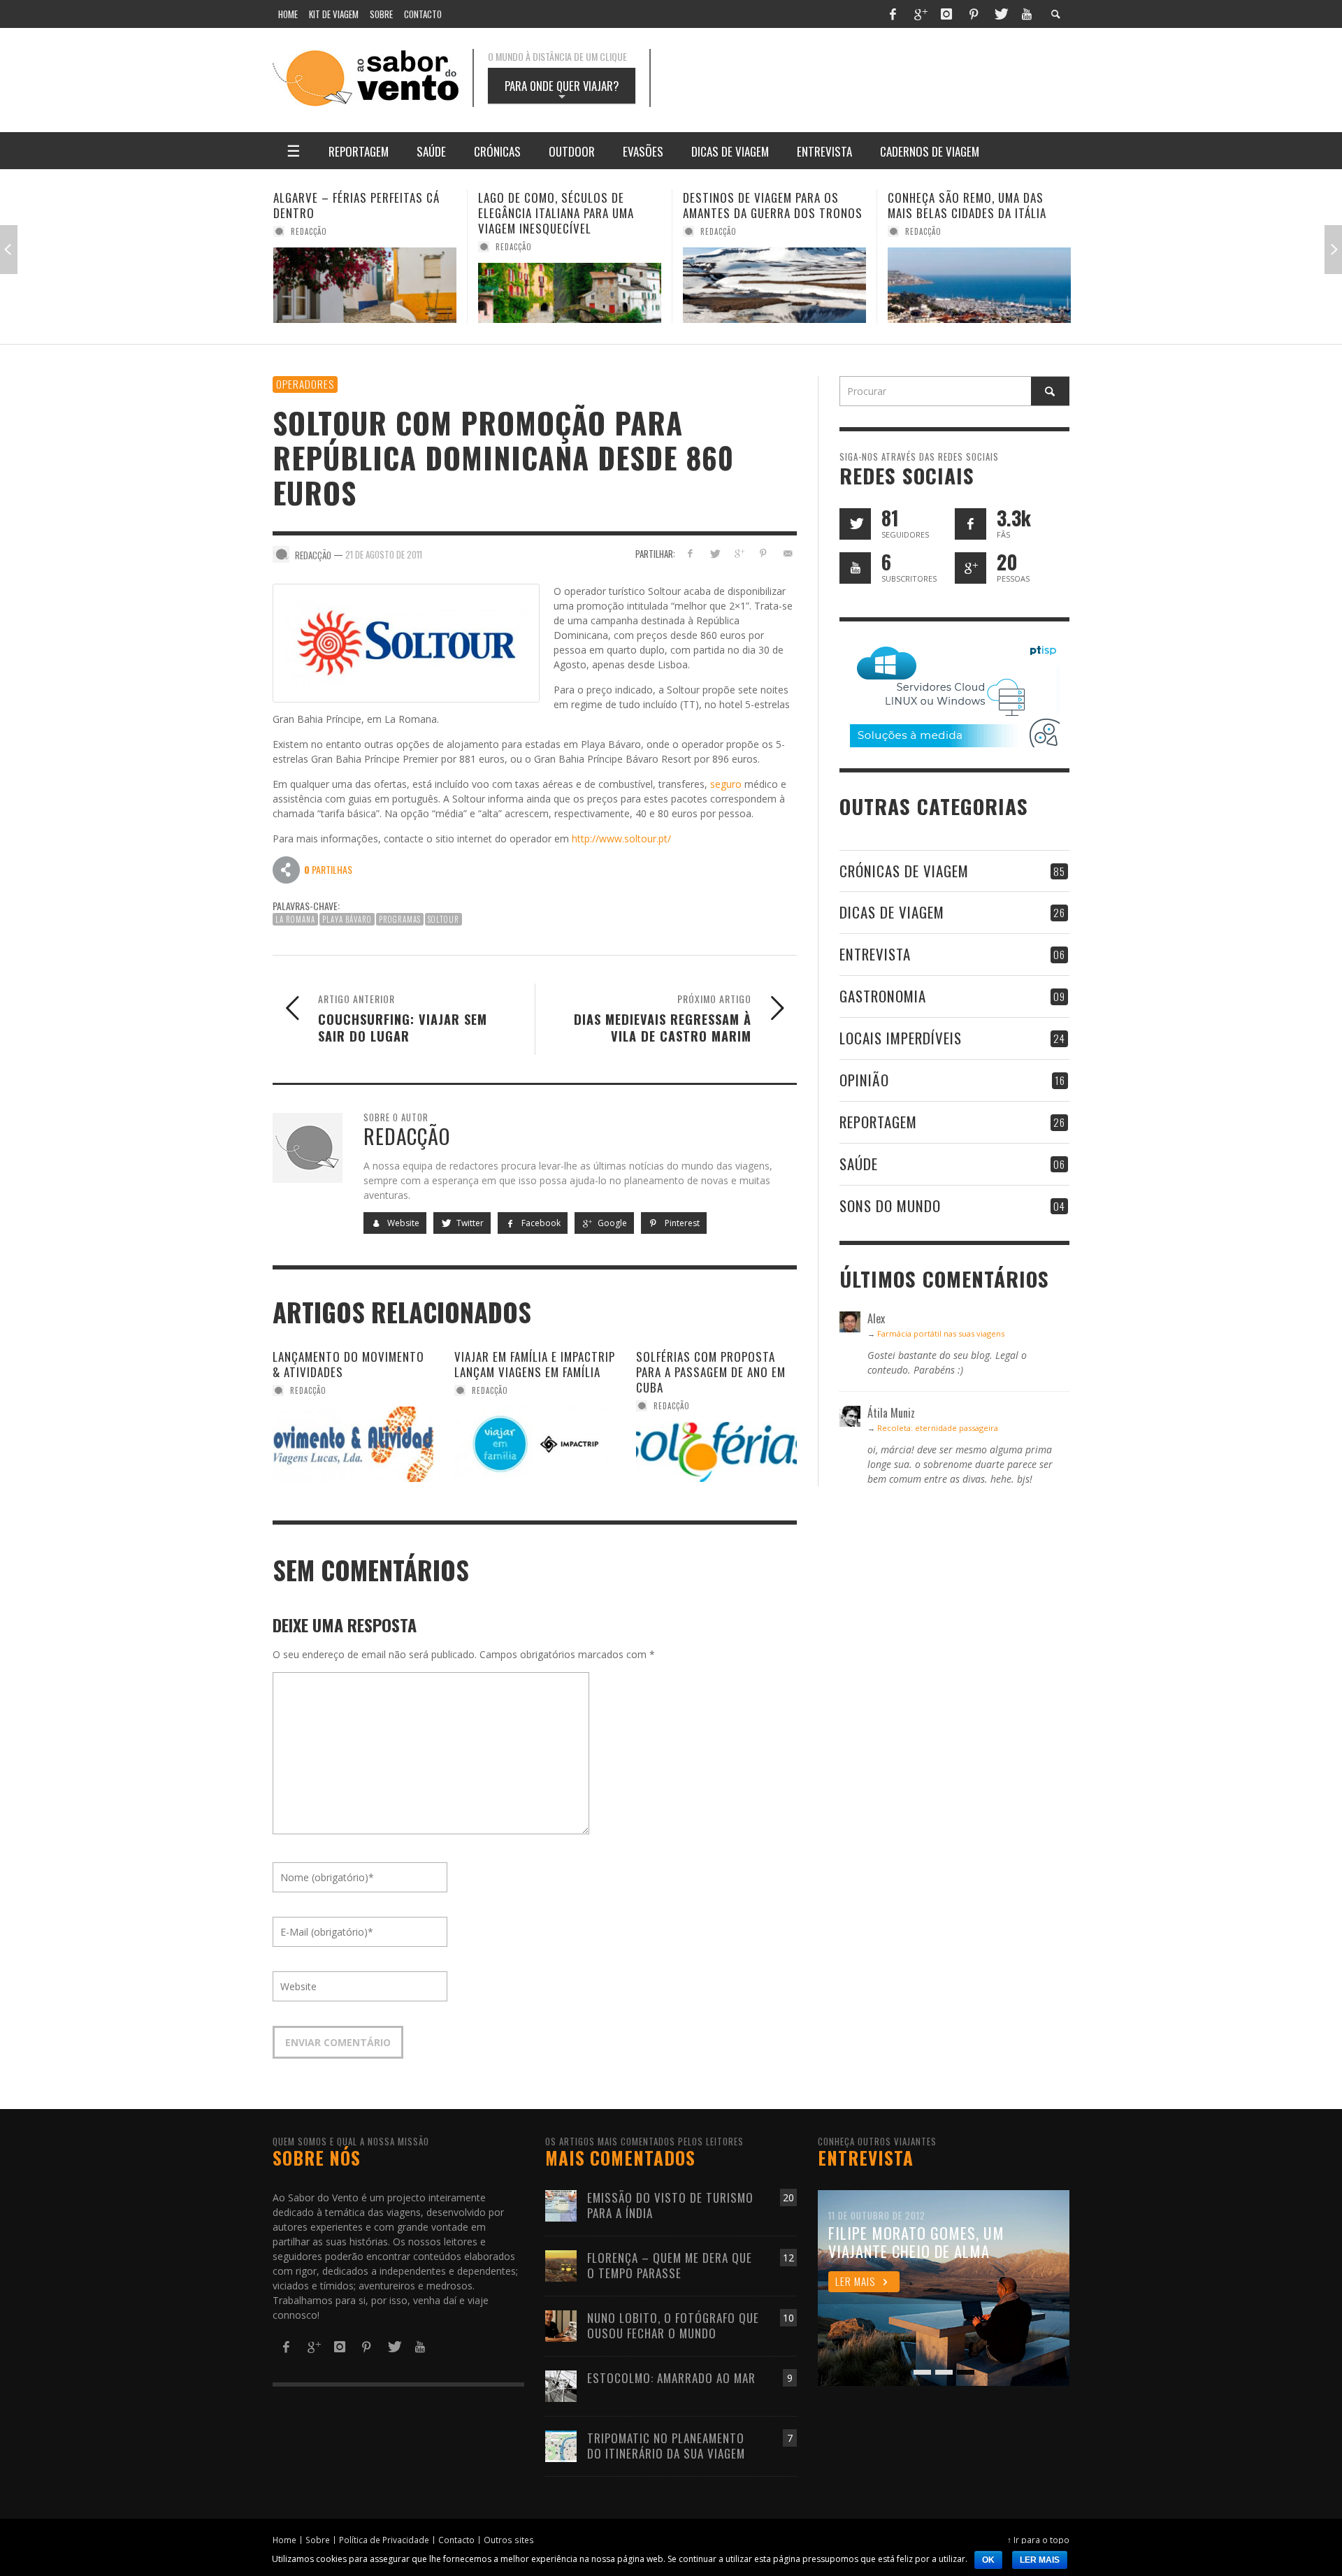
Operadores (305, 384)
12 (788, 2258)
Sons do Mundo (890, 1206)
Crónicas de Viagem (904, 871)
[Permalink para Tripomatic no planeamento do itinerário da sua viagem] (561, 2445)
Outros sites (509, 2540)
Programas (400, 919)
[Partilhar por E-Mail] (787, 553)
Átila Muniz (929, 231)
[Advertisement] (874, 78)
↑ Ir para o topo (1038, 2540)
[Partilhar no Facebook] (690, 553)
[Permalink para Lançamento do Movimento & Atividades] (353, 1444)
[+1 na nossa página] (971, 568)
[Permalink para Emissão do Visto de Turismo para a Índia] (561, 2204)
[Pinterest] (974, 14)
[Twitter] (1000, 14)
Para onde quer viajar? (562, 90)
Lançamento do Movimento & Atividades (348, 1364)
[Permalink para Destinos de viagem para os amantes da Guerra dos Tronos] (570, 285)
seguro (726, 784)
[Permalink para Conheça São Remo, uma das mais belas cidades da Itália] (774, 285)
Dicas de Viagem (892, 912)
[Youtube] (1027, 14)
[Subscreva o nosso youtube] (855, 568)
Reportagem (878, 1122)
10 (788, 2318)
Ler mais (1040, 2560)
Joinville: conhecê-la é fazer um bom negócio (978, 205)
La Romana (295, 919)
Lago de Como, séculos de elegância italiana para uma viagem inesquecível (351, 213)
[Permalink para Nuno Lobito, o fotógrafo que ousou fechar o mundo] (561, 2325)
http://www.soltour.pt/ (621, 839)
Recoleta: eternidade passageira (938, 1428)
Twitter (469, 1223)
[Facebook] (893, 14)
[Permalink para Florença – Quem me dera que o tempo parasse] (561, 2265)
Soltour (443, 919)
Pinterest (681, 1223)
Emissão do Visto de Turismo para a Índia (670, 2205)
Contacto (456, 2540)
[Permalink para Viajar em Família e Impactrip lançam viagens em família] (535, 1444)
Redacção (309, 247)
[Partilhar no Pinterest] (763, 553)
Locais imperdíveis (901, 1038)
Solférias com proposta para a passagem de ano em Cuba (711, 1372)
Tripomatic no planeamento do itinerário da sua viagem (666, 2446)
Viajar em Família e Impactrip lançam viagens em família (535, 1364)
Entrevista (875, 954)
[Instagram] (946, 14)
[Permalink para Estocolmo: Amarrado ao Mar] (561, 2385)
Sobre (318, 2540)
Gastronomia (883, 996)
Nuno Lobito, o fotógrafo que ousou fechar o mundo (673, 2325)
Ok (988, 2560)
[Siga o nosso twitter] (855, 524)
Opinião (864, 1080)
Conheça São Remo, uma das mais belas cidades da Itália (762, 205)
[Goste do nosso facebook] (971, 524)
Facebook (540, 1223)
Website (402, 1223)
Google (611, 1223)
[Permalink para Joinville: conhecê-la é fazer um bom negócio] (979, 285)
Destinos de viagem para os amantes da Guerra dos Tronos (568, 205)
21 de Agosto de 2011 (384, 554)
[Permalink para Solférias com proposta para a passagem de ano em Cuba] (716, 1452)
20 (788, 2197)
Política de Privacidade (384, 2540)
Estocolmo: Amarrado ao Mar (671, 2378)
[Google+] (920, 14)
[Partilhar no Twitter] (715, 553)
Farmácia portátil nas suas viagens (941, 1333)
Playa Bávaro (347, 919)
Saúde (859, 1164)
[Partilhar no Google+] (739, 553)
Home (284, 2540)
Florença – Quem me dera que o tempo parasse (670, 2265)
